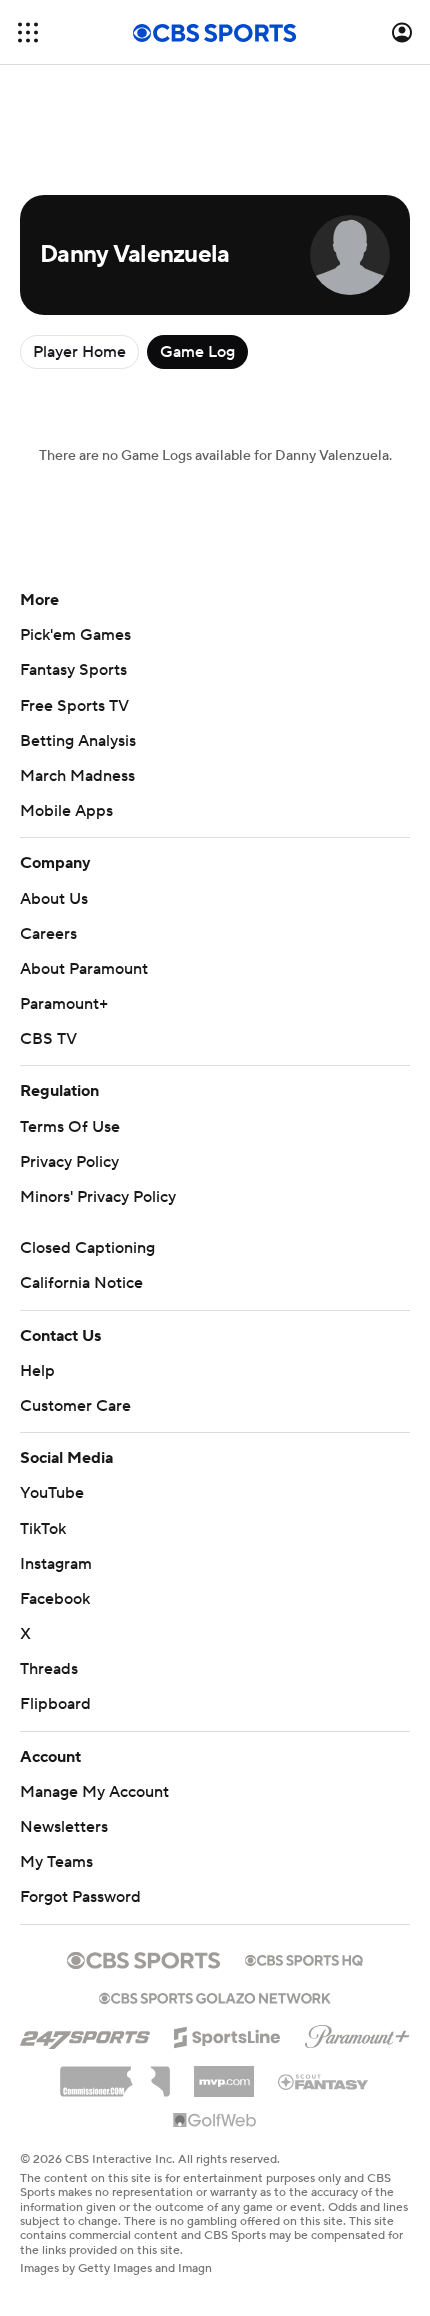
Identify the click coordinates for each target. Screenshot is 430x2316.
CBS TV (48, 1039)
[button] (28, 32)
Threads (49, 1669)
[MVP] (224, 2074)
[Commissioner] (115, 2074)
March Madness (77, 776)
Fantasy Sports (73, 670)
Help (37, 1371)
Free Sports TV (74, 706)
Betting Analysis (78, 741)
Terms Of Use (70, 1127)
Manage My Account (94, 1792)
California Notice (81, 1283)
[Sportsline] (227, 2034)
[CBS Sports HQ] (304, 1958)
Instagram (56, 1564)
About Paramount (84, 969)
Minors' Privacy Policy (98, 1197)
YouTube (52, 1493)
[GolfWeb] (215, 2121)
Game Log (197, 352)
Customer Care (75, 1406)
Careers (48, 934)
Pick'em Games (75, 635)
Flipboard (55, 1704)
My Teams (56, 1862)
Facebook (55, 1599)
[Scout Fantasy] (324, 2081)
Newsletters (64, 1827)
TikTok (43, 1529)
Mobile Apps (66, 811)
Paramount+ (64, 1004)
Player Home (79, 352)
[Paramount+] (357, 2033)
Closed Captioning (87, 1248)
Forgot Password (80, 1897)
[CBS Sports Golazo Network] (215, 1996)
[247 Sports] (85, 2034)
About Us (54, 899)
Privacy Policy (69, 1162)
